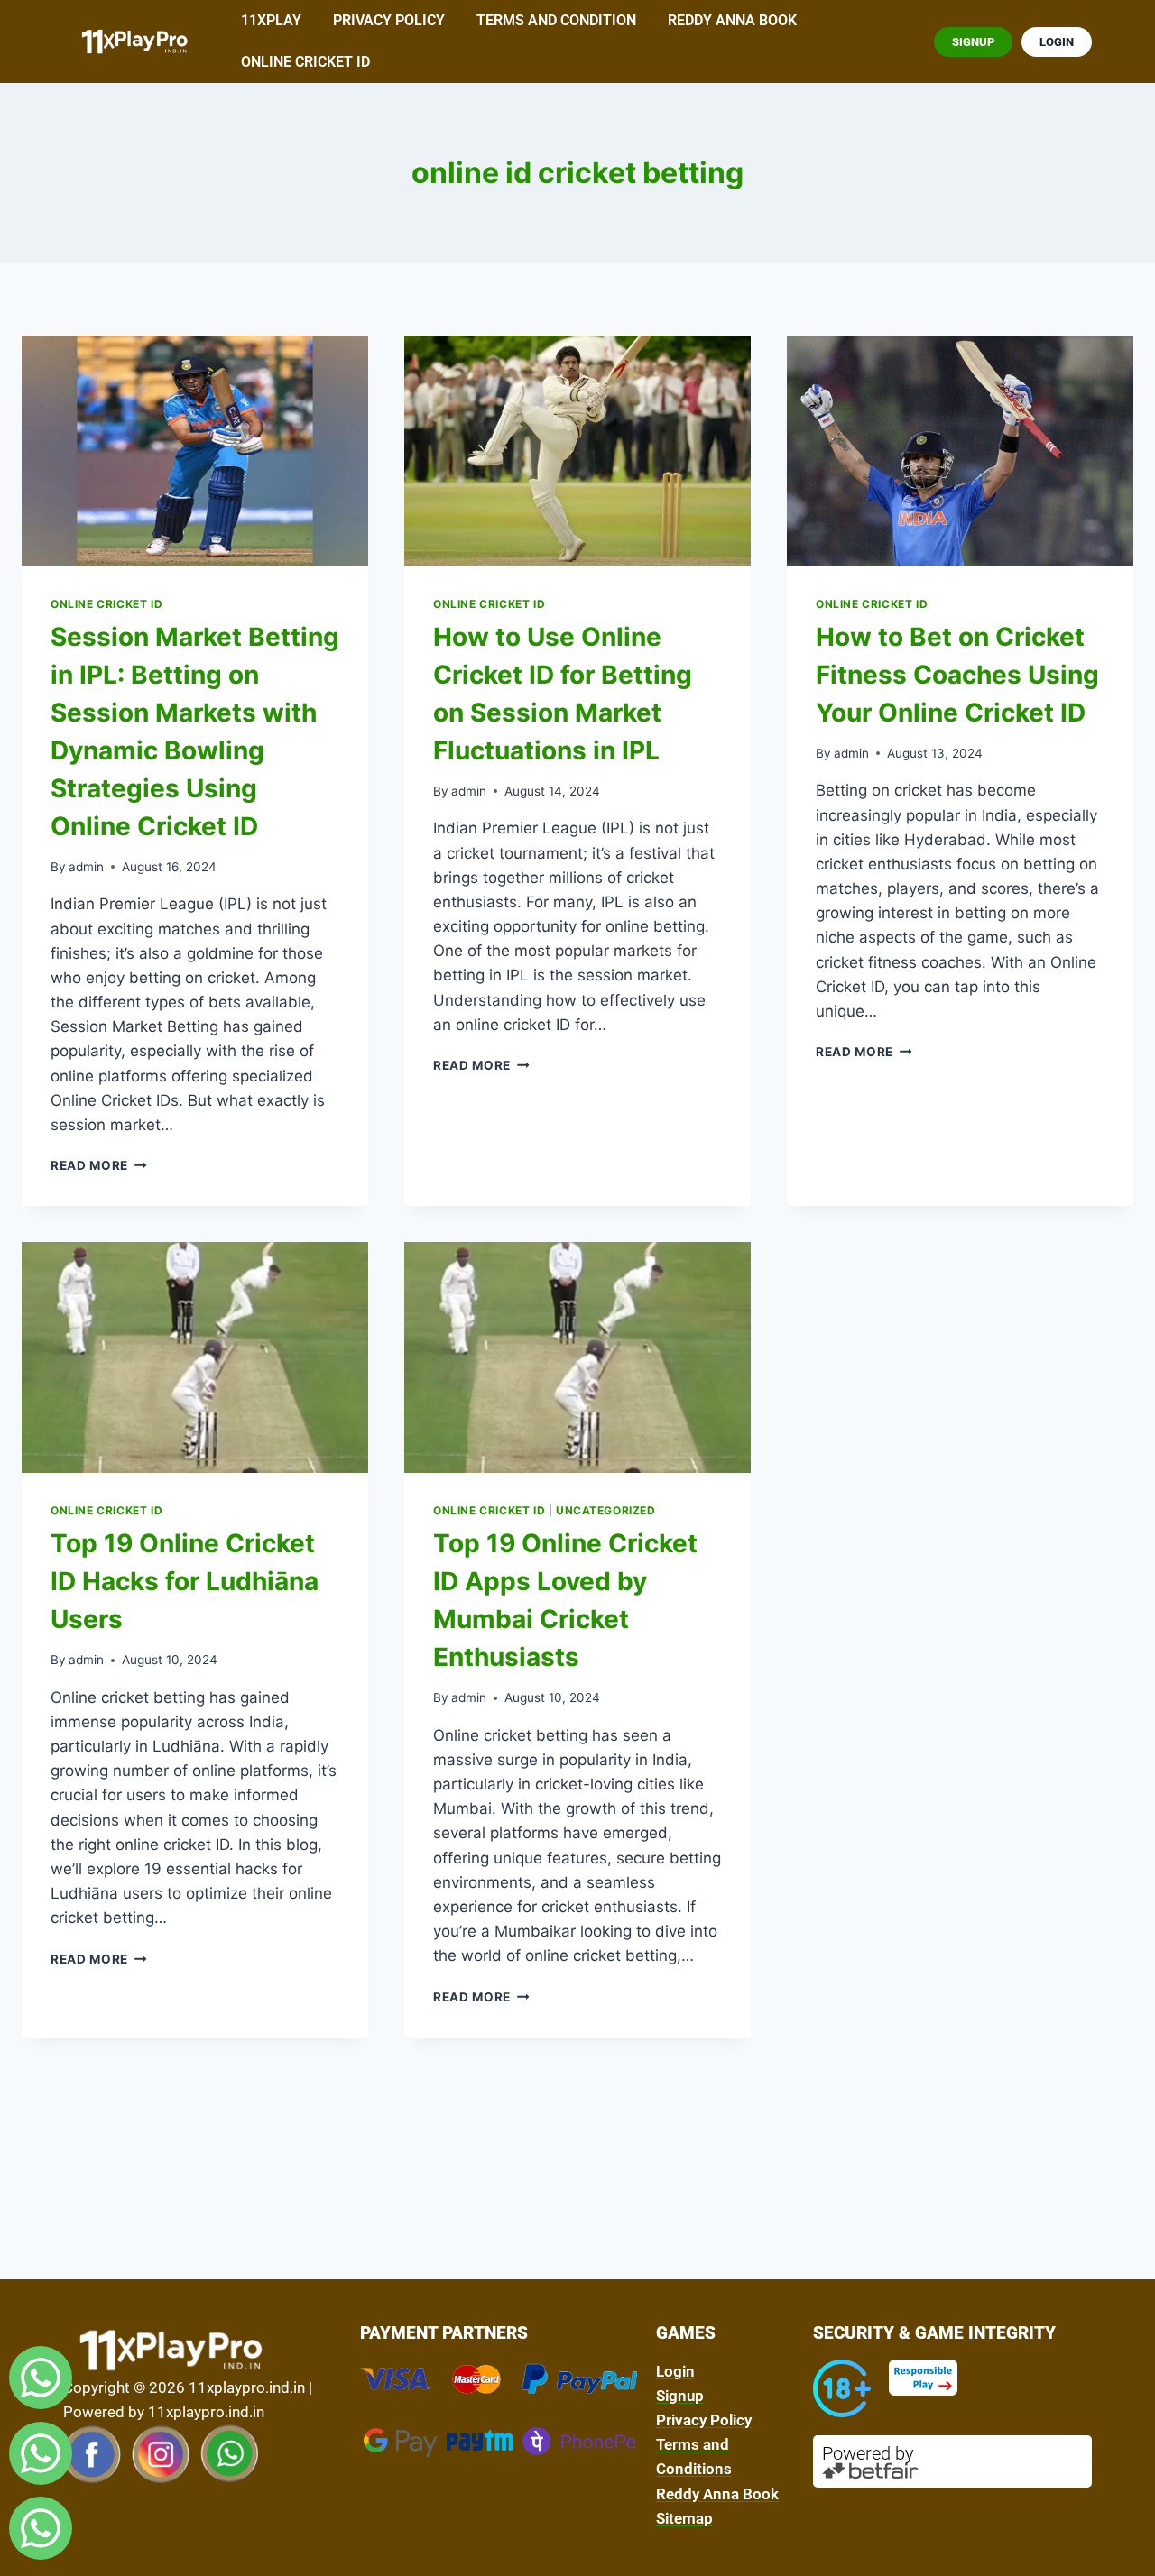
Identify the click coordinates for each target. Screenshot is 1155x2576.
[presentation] (195, 451)
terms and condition (556, 20)
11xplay (271, 20)
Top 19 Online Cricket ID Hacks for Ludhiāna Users (185, 1581)
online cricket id (305, 62)
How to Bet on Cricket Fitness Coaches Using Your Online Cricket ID (957, 675)
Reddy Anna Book (732, 20)
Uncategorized (606, 1510)
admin (86, 867)
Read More (99, 1165)
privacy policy (389, 20)
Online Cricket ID (106, 604)
